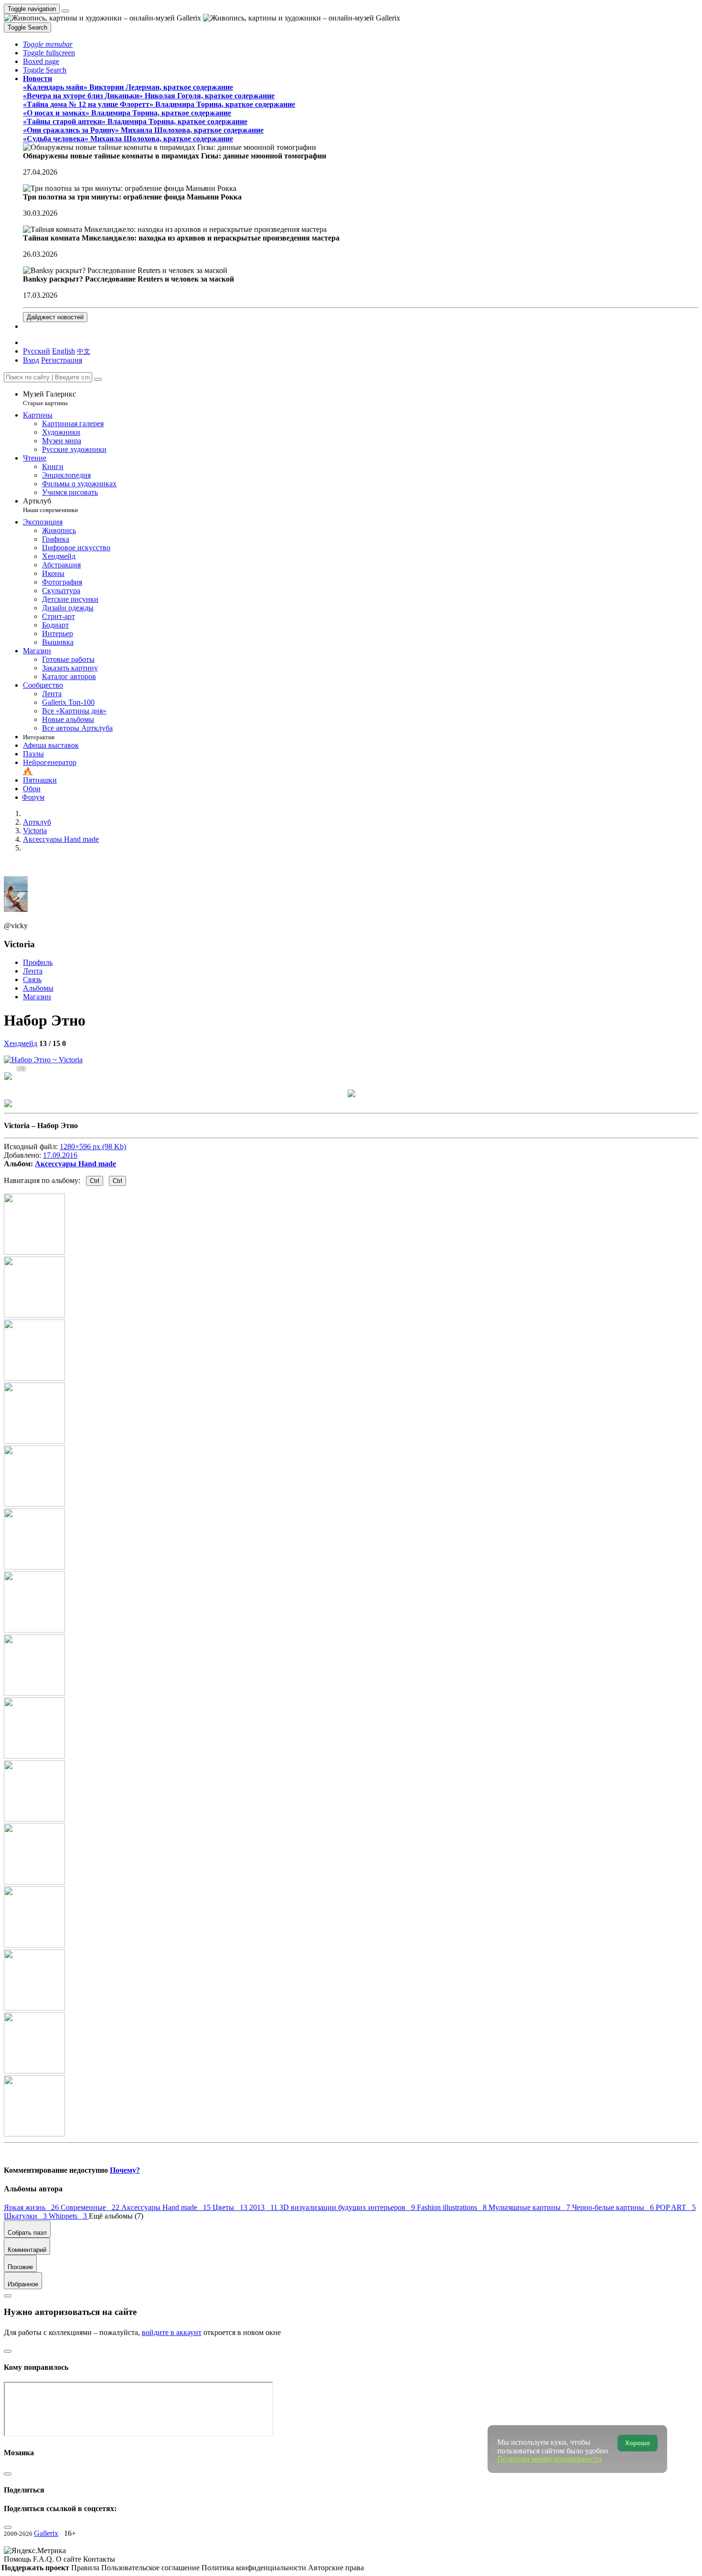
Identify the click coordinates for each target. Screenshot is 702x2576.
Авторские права (336, 2568)
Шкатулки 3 (26, 2216)
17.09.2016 (60, 1155)
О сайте (69, 2559)
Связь (32, 979)
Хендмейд (21, 1043)
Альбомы (38, 988)
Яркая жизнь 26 (32, 2207)
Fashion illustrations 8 (453, 2207)
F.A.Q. (44, 2559)
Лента (33, 971)
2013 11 (264, 2207)
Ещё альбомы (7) (116, 2216)
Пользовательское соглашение (151, 2568)
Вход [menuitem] (31, 360)
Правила (86, 2568)
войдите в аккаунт (172, 2332)
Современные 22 (91, 2207)
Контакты (99, 2559)
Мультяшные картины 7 (530, 2207)
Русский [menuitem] (37, 351)
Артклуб (50, 505)
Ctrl (95, 1181)
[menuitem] (84, 351)
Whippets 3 (69, 2216)
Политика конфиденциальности (255, 2568)
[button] (48, 44)
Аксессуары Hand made (75, 1164)
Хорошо (638, 2443)
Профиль (38, 962)
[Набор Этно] (43, 1060)
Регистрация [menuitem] (62, 360)
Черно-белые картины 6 (614, 2207)
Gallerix (46, 2533)
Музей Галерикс (49, 398)
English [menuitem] (64, 351)
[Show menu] (65, 11)
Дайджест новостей (55, 317)
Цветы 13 (231, 2207)
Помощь (18, 2559)
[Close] (98, 379)
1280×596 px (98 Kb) (93, 1147)
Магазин (37, 997)
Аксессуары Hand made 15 (167, 2207)
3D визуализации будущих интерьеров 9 (348, 2207)
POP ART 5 (676, 2207)
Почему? (125, 2170)
